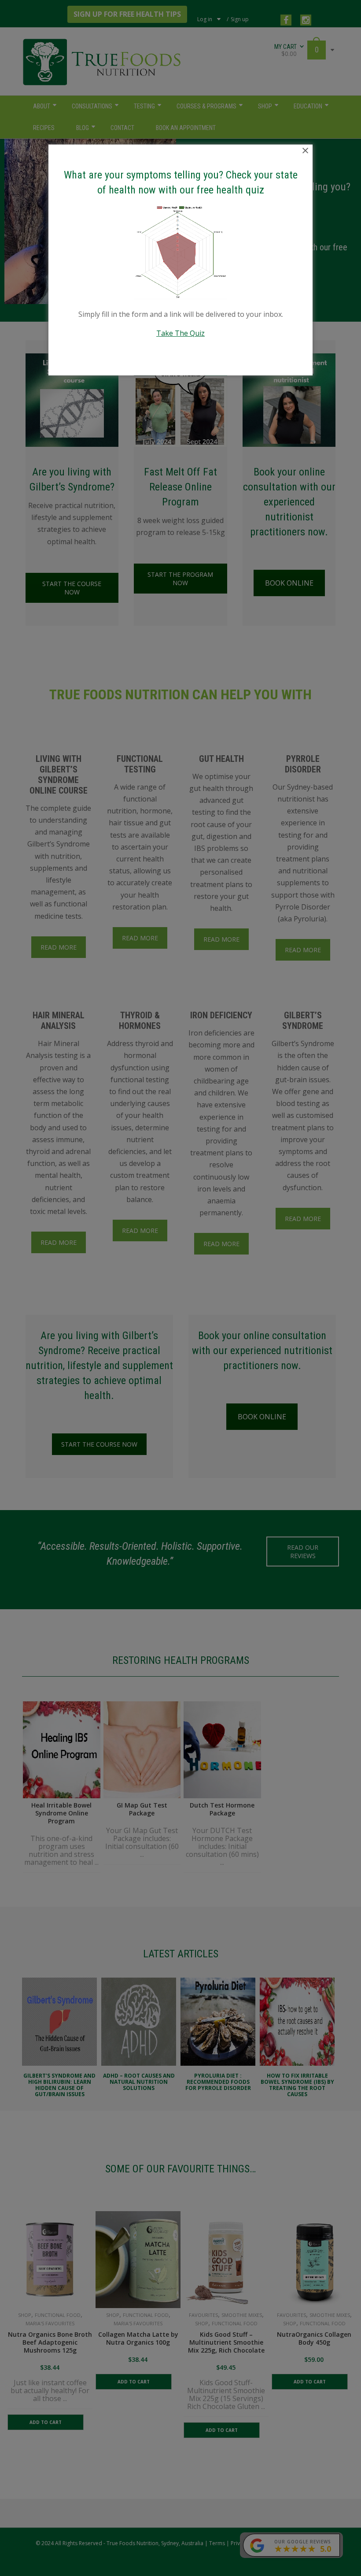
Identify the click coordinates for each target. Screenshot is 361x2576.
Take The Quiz (180, 333)
